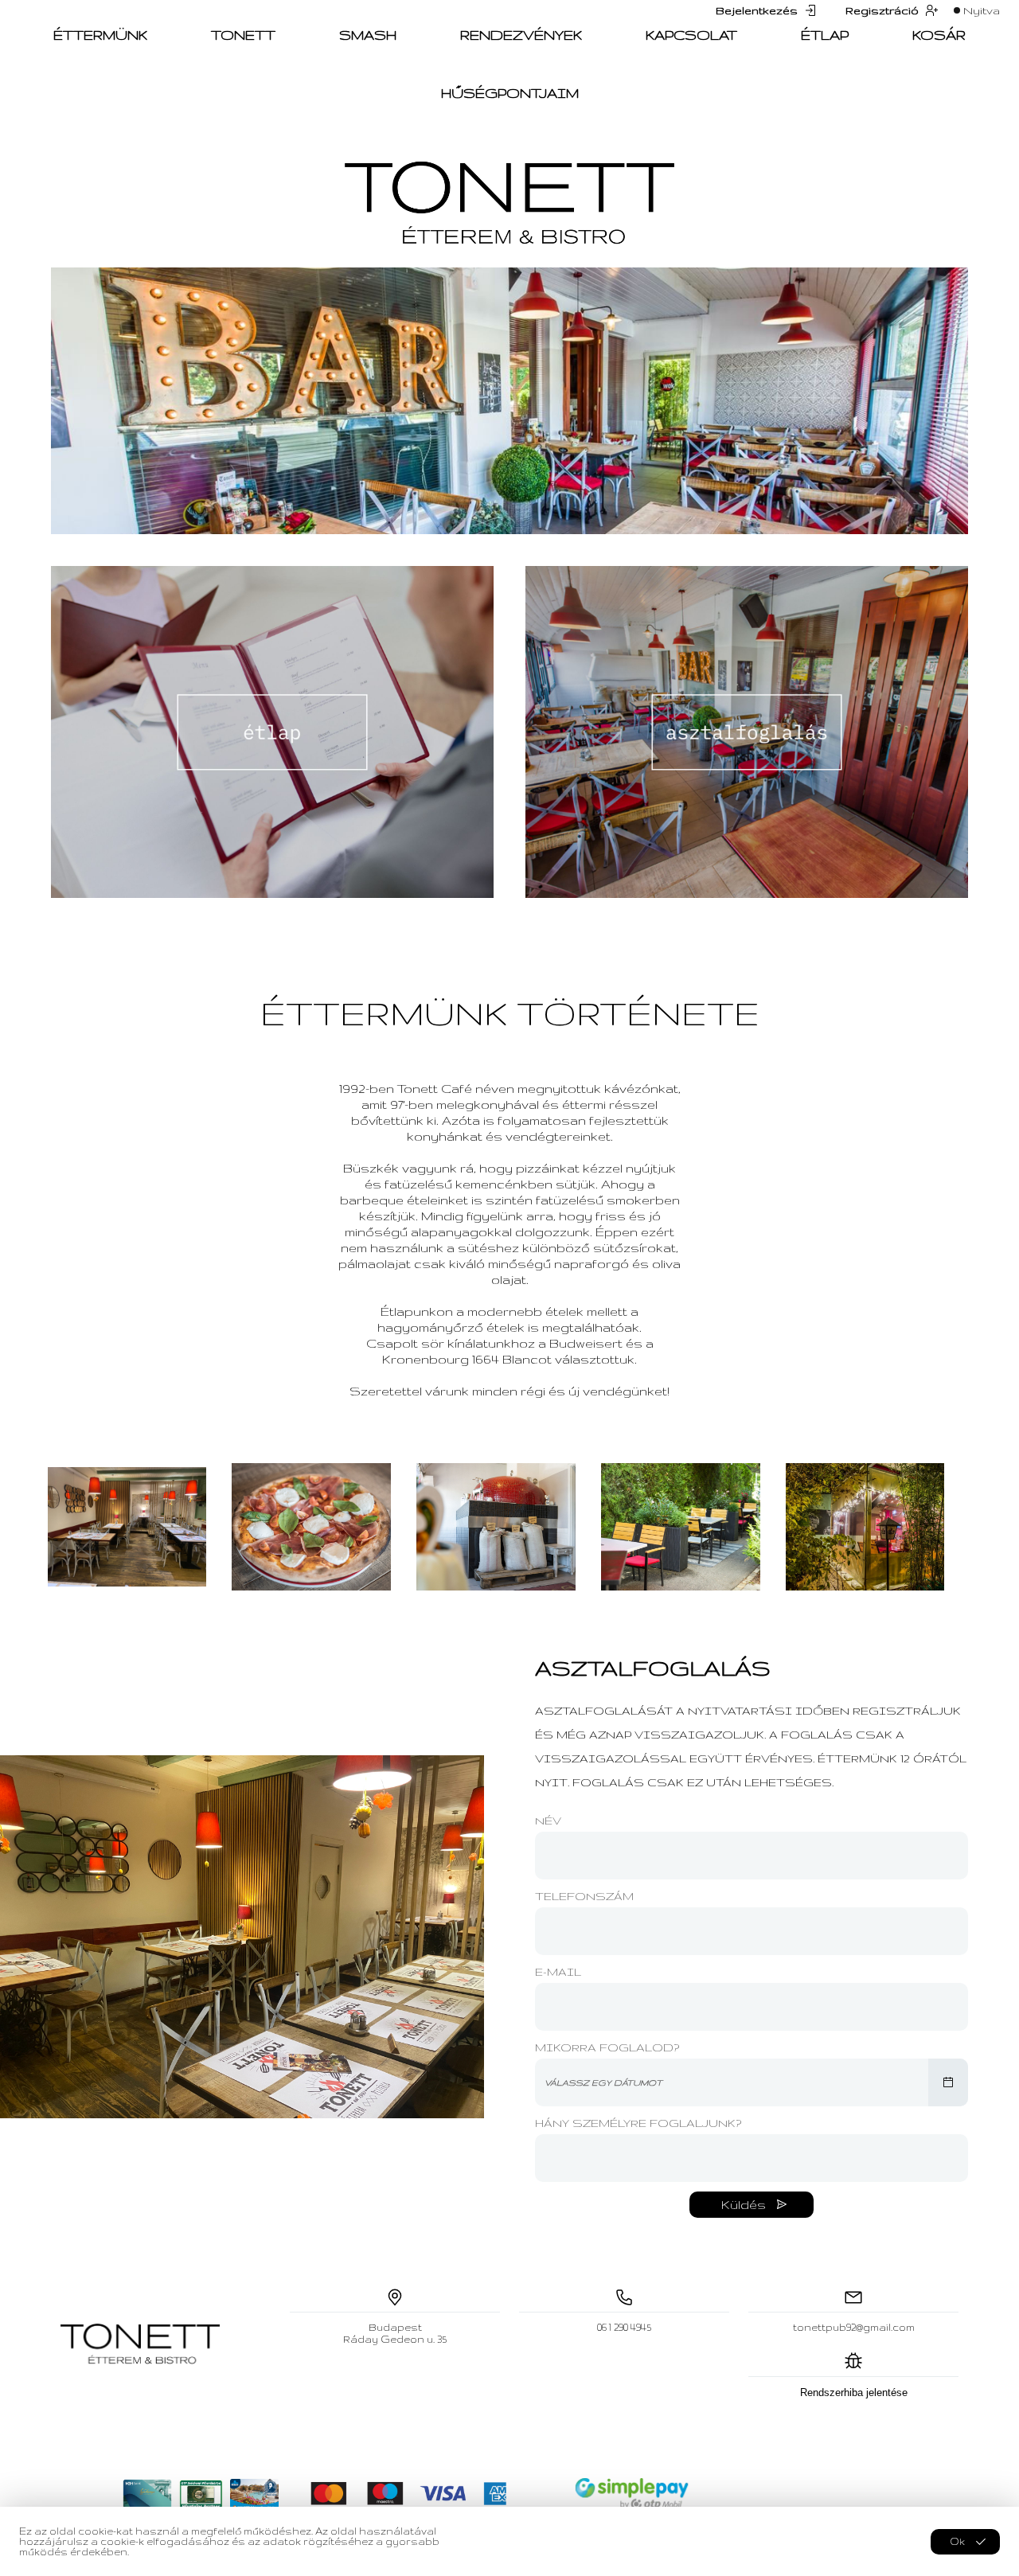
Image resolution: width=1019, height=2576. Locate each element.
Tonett (243, 35)
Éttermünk (100, 35)
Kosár (939, 35)
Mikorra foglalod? (607, 2047)
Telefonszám (584, 1896)
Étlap (825, 35)
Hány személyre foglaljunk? (638, 2123)
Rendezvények (521, 35)
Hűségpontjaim (510, 93)
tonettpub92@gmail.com (854, 2327)
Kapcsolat (691, 35)
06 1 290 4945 (624, 2327)
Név (548, 1821)
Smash (368, 35)
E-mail (558, 1972)
